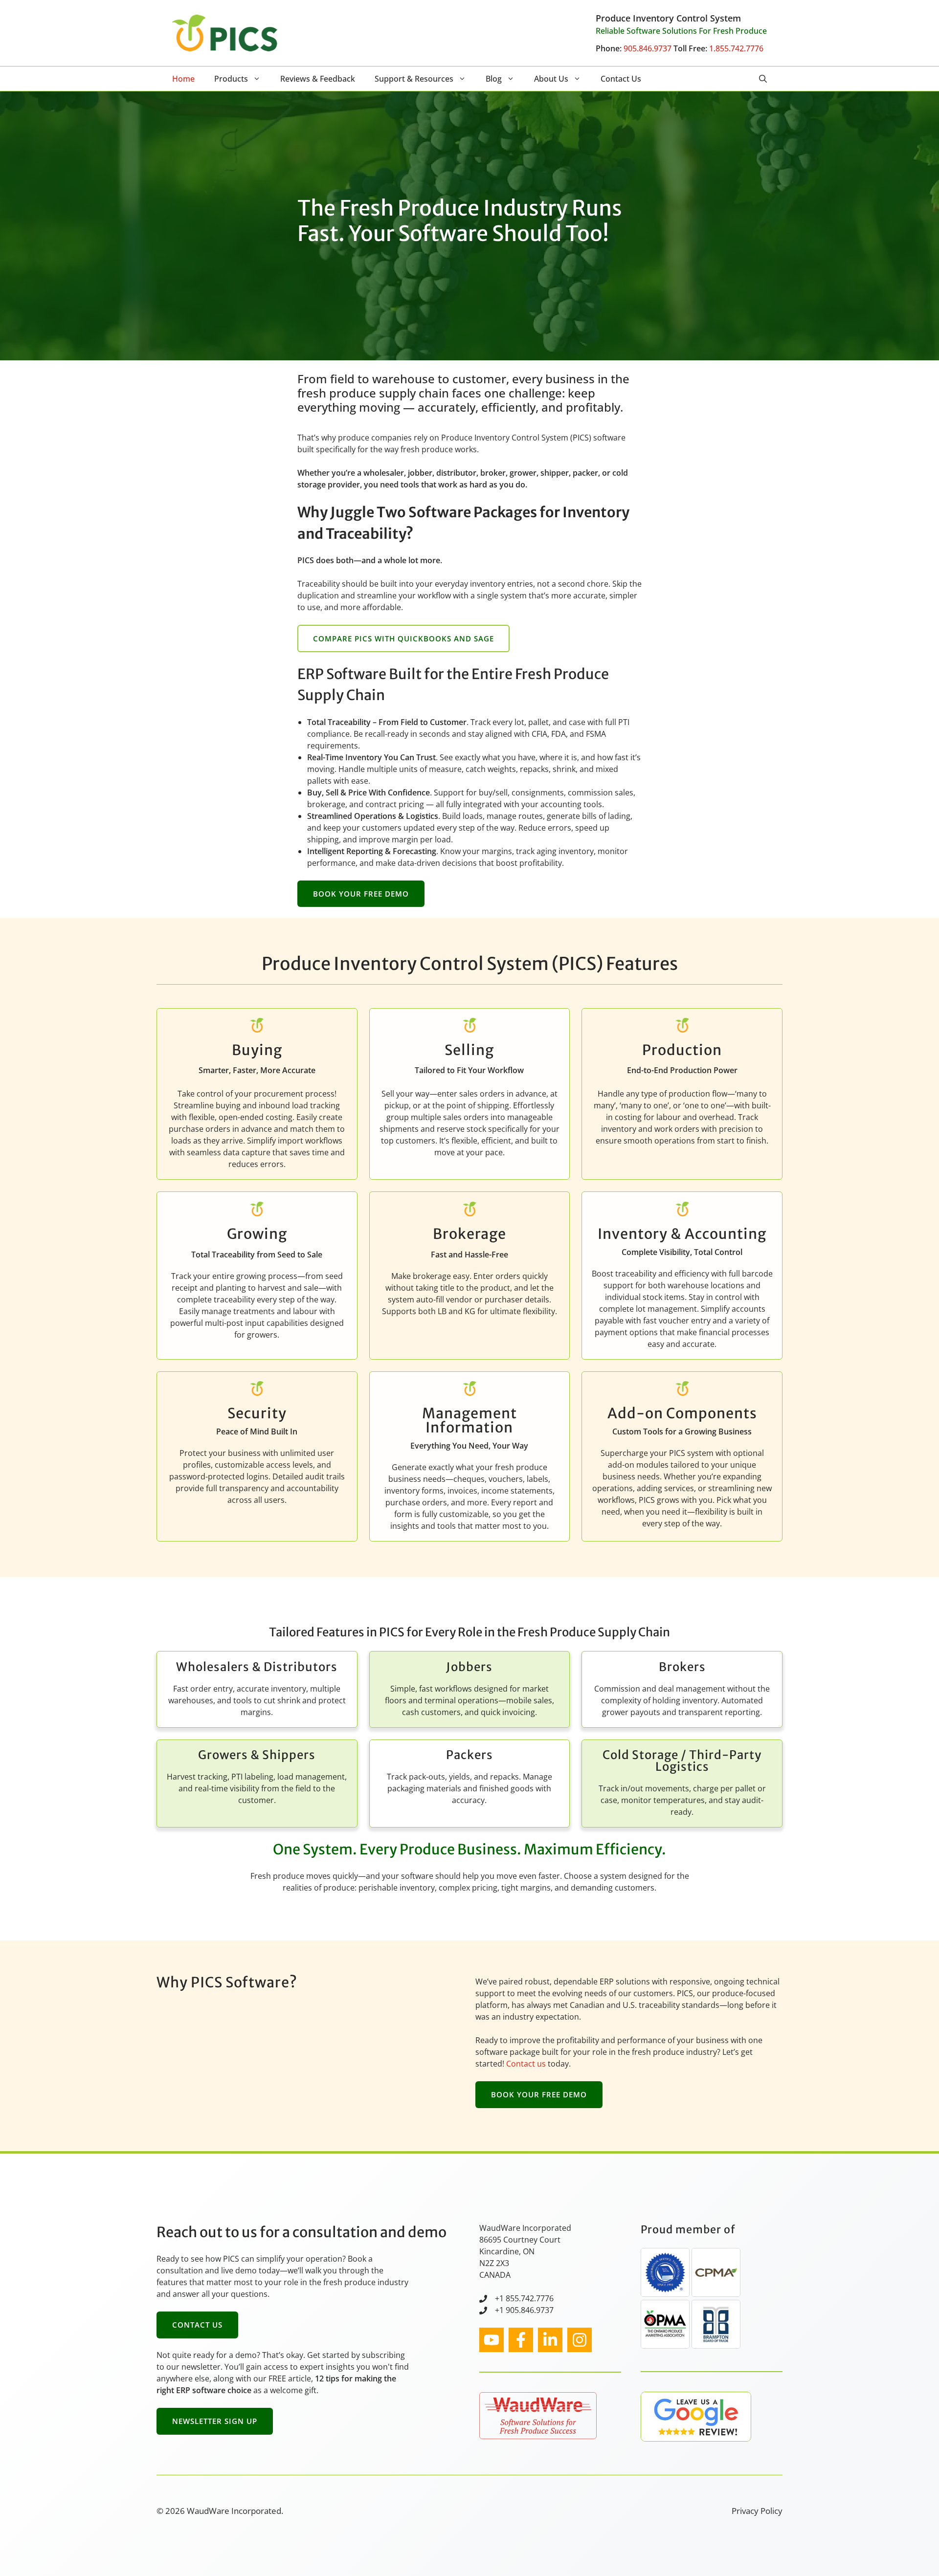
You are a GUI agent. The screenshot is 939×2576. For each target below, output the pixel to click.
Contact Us (621, 79)
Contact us (526, 2064)
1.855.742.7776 (736, 48)
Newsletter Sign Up (215, 2421)
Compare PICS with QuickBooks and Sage (403, 638)
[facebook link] (521, 2340)
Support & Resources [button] (414, 79)
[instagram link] (492, 2340)
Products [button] (231, 79)
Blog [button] (494, 79)
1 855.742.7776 (526, 2298)
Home (183, 79)
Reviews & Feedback (318, 79)
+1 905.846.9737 (524, 2310)
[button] (763, 79)
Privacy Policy (757, 2511)
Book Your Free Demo (361, 894)
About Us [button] (551, 79)
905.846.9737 (648, 48)
